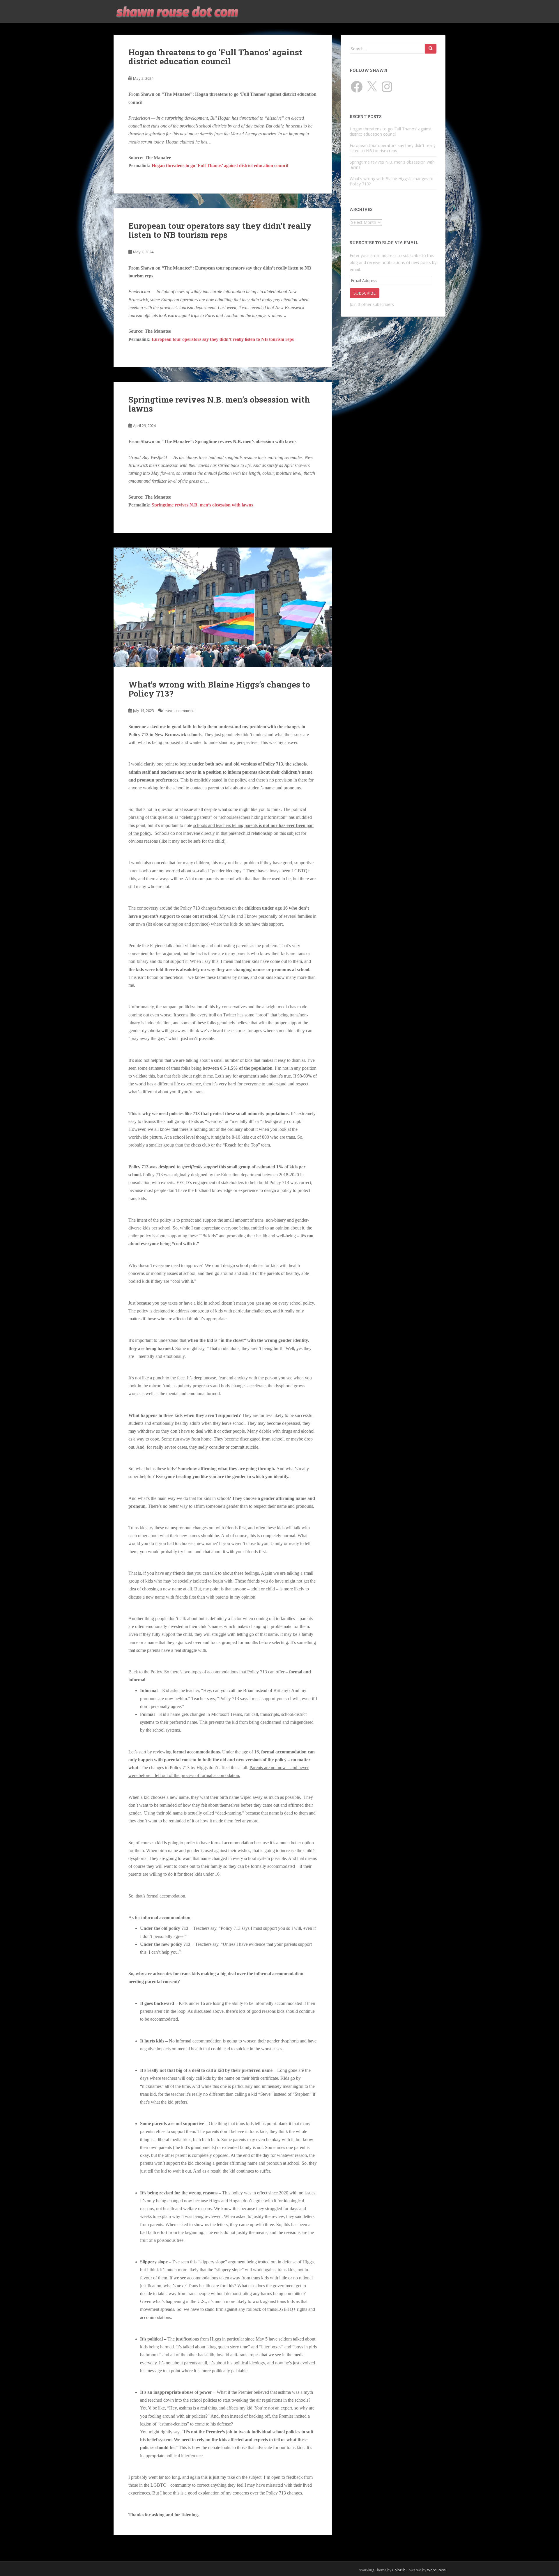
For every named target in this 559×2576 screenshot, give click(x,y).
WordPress (436, 2570)
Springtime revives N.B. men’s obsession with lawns (219, 404)
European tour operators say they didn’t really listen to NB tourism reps (220, 230)
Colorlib (399, 2570)
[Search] (431, 49)
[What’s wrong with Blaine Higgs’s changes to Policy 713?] (223, 607)
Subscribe (365, 293)
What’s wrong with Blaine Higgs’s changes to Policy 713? (219, 689)
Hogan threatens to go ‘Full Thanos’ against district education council (215, 57)
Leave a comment (178, 711)
